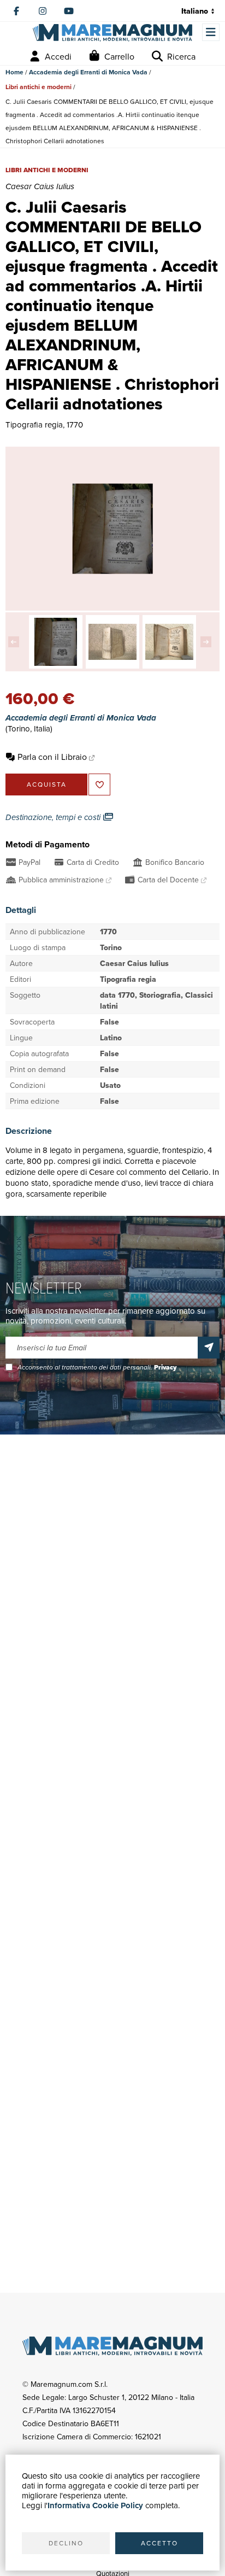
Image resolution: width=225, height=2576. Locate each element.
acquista (47, 784)
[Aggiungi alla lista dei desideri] (99, 784)
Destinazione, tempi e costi (54, 817)
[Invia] (209, 1348)
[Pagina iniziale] (112, 33)
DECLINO (66, 2543)
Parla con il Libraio (52, 757)
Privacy (165, 1367)
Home (14, 72)
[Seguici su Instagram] (43, 11)
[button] (16, 642)
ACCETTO (159, 2543)
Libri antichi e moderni (39, 87)
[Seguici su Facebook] (16, 11)
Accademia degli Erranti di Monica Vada (88, 72)
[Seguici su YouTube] (69, 11)
